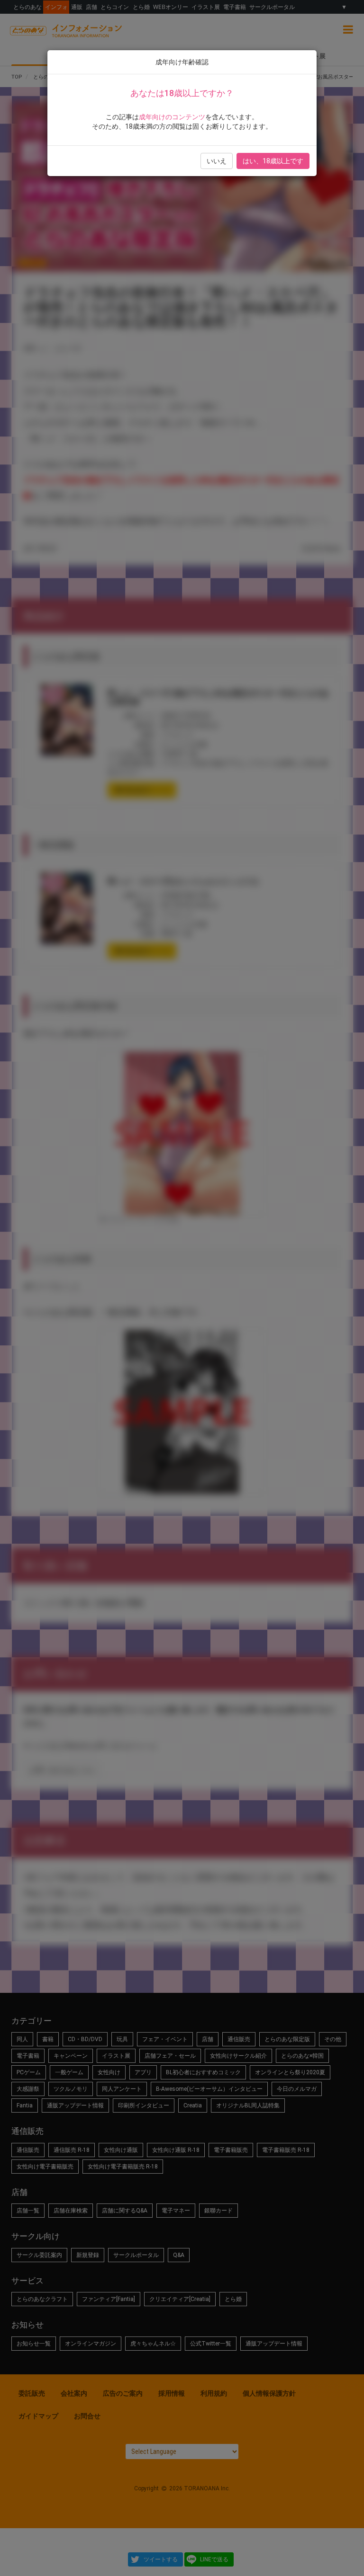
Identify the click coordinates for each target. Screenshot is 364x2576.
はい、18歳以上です (273, 161)
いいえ (217, 161)
